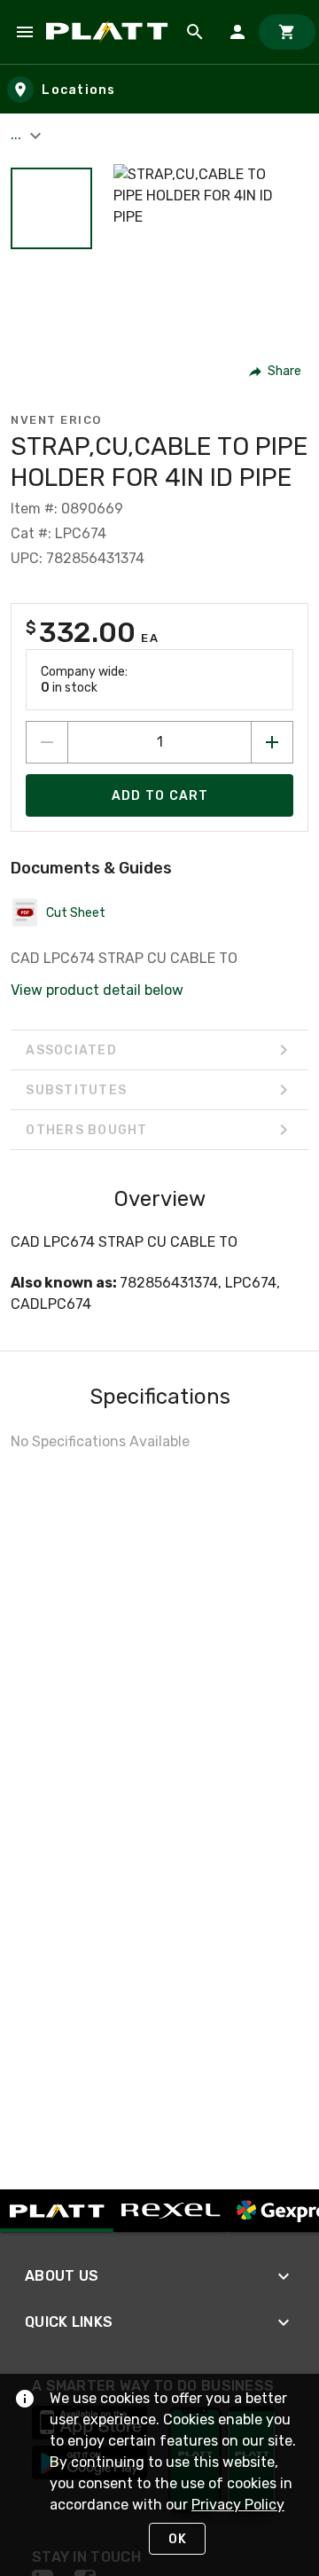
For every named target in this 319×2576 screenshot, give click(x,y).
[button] (51, 208)
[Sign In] (237, 32)
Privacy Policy (238, 2505)
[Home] (110, 31)
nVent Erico (56, 420)
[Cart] (287, 32)
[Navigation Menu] (25, 32)
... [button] (18, 134)
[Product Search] (195, 32)
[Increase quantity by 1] (272, 742)
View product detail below (97, 990)
